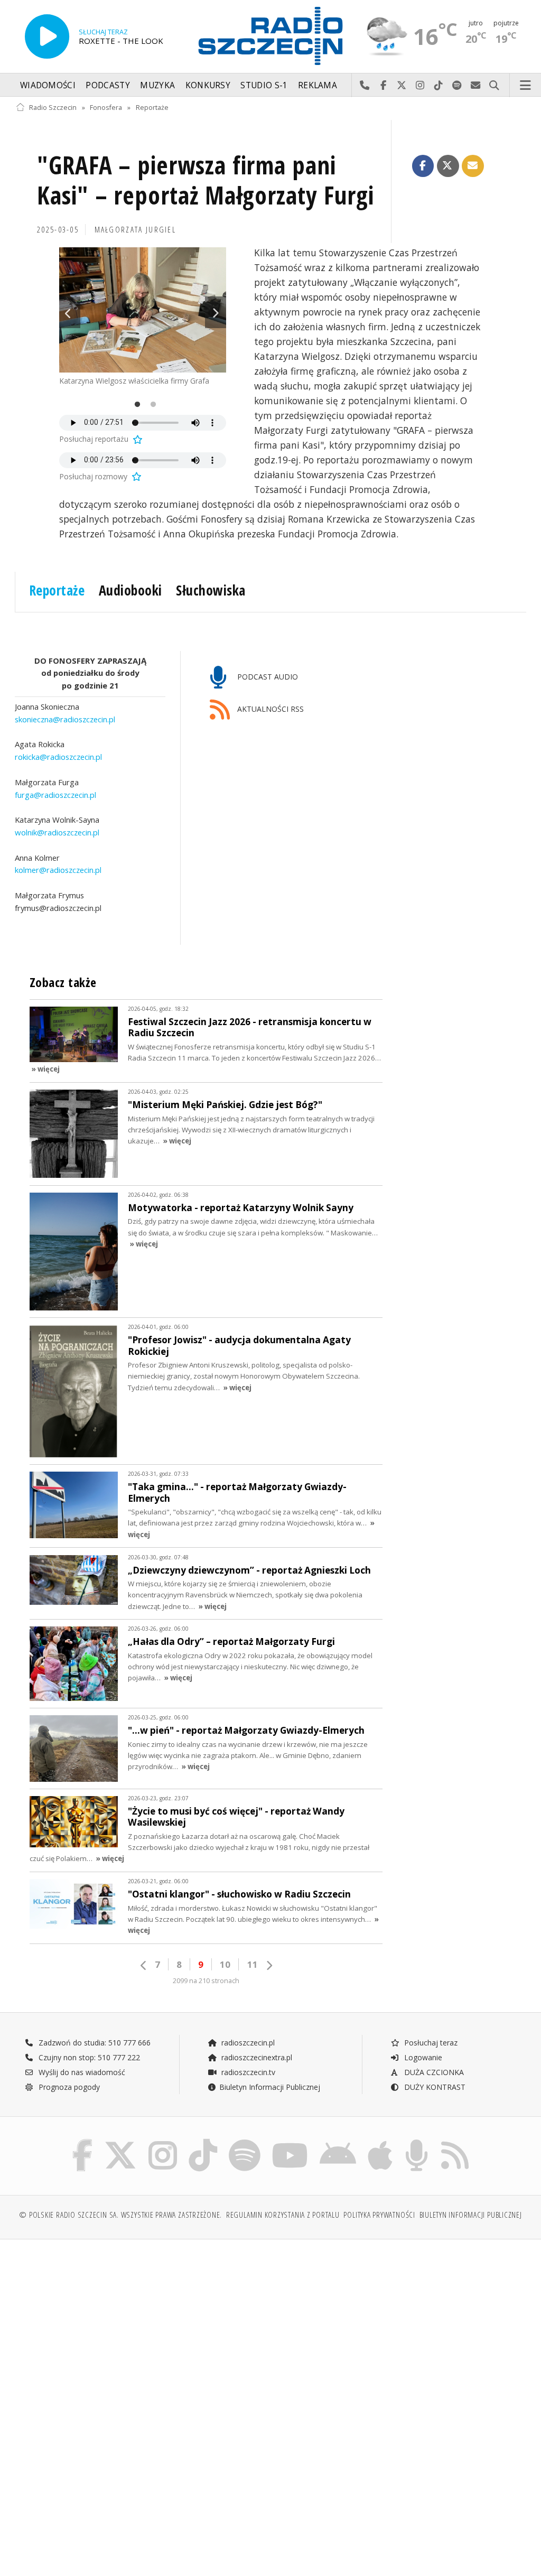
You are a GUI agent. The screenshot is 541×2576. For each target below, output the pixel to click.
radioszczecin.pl (247, 2043)
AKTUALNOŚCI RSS (269, 709)
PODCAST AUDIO (267, 677)
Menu (526, 86)
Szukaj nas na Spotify (457, 86)
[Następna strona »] (269, 1965)
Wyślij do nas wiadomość (476, 86)
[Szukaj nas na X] (120, 2141)
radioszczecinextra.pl (256, 2057)
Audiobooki (130, 590)
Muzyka (157, 85)
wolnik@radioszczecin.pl (57, 832)
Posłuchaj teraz (430, 2043)
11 (253, 1964)
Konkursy (208, 85)
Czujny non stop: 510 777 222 (88, 2057)
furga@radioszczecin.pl (55, 795)
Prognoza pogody (68, 2087)
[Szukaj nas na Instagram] (163, 2141)
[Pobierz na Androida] (338, 2141)
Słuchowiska (211, 590)
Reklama (318, 85)
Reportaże (152, 108)
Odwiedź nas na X (402, 86)
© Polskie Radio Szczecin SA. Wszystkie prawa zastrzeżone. (120, 2215)
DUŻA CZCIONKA (433, 2072)
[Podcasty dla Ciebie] (417, 2141)
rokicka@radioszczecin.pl (58, 757)
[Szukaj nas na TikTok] (203, 2141)
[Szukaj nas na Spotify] (245, 2141)
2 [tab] (151, 405)
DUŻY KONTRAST (434, 2087)
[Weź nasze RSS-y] (455, 2141)
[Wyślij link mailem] (473, 166)
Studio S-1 (264, 85)
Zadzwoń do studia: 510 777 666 (94, 2043)
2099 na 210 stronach (206, 1981)
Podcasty (108, 85)
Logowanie (422, 2057)
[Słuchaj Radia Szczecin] (47, 36)
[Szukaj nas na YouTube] (290, 2141)
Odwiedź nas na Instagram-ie (420, 86)
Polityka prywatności (379, 2215)
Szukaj (494, 86)
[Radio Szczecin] (270, 36)
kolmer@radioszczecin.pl (58, 870)
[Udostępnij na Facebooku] (423, 166)
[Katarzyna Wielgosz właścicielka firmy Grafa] (143, 310)
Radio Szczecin (53, 108)
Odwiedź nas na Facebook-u (383, 86)
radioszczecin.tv (247, 2072)
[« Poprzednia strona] (144, 1965)
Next (216, 312)
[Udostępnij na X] (448, 166)
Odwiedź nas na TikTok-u (439, 86)
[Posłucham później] (137, 439)
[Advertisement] (142, 2328)
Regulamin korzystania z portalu (283, 2215)
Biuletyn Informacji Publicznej (270, 2087)
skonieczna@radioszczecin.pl (65, 719)
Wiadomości (48, 85)
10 (225, 1964)
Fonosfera (106, 108)
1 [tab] (135, 405)
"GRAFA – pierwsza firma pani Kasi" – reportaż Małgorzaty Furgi (206, 180)
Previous (70, 312)
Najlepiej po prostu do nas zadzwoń (365, 86)
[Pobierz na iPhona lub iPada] (380, 2141)
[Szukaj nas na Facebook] (83, 2141)
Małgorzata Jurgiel (136, 230)
